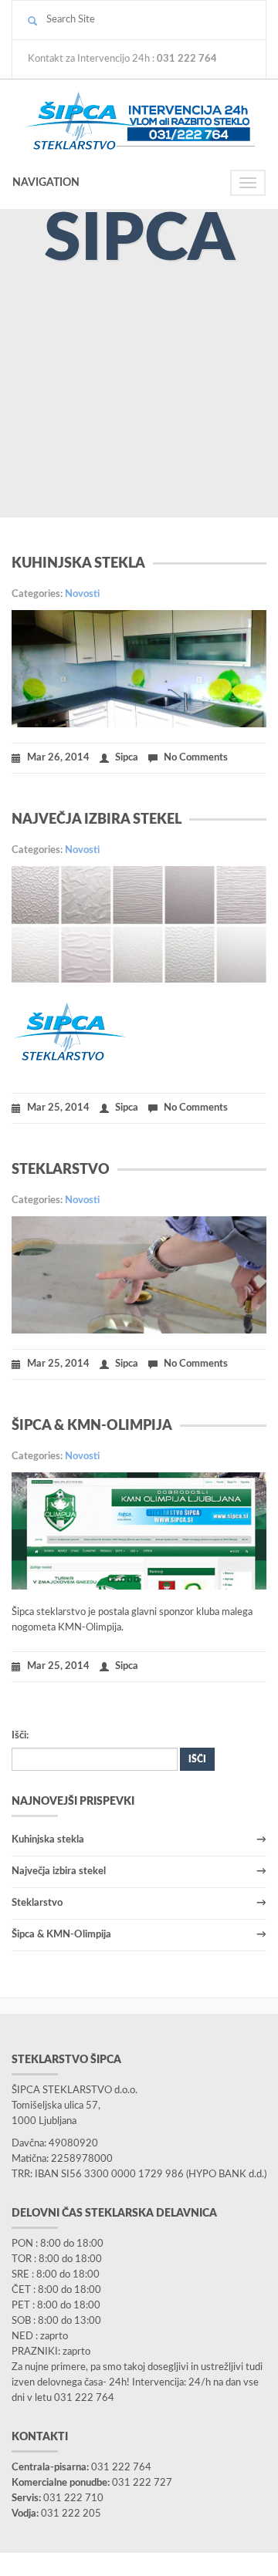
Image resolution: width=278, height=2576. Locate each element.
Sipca (127, 758)
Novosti (82, 594)
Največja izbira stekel (97, 820)
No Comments (196, 758)
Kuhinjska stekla (78, 564)
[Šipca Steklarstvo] (139, 120)
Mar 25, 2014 (58, 1108)
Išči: (20, 1736)
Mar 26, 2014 (58, 758)
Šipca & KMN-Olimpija (92, 1426)
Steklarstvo (61, 1170)
